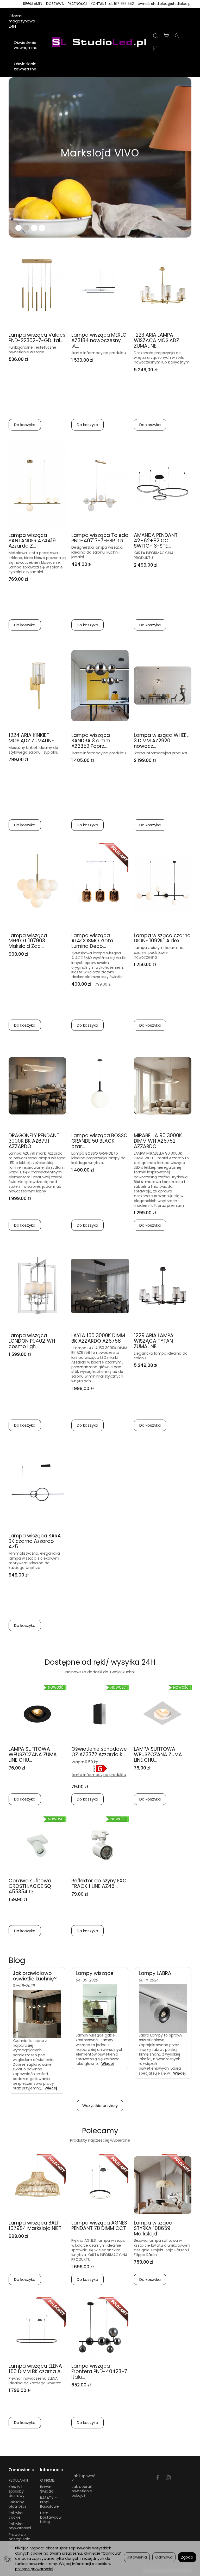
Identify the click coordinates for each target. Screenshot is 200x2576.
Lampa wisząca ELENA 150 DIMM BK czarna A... (36, 2369)
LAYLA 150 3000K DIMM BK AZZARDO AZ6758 (98, 1338)
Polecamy (100, 2131)
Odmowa (164, 2557)
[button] (16, 157)
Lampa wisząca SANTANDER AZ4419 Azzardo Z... (32, 541)
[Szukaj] (155, 36)
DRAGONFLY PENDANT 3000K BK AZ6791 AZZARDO (34, 1141)
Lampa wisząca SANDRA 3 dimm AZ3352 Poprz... (91, 741)
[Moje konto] (177, 36)
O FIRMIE (47, 2480)
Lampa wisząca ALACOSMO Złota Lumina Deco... (92, 941)
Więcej (51, 2088)
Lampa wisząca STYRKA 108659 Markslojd (153, 2228)
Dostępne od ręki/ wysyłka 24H (100, 1662)
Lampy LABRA (155, 1973)
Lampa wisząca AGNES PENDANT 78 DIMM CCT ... (99, 2228)
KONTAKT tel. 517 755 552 (112, 4)
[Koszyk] (166, 36)
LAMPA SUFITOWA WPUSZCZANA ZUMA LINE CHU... (33, 1754)
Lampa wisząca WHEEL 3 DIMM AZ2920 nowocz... (161, 741)
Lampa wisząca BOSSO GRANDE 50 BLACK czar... (99, 1141)
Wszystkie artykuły (100, 2105)
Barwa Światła (47, 2489)
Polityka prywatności (20, 2526)
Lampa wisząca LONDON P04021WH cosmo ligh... (32, 1341)
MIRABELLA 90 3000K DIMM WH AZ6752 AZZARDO (158, 1141)
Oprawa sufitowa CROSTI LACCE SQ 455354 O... (30, 1886)
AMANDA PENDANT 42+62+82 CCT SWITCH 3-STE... (156, 541)
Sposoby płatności (17, 2504)
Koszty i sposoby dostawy (17, 2491)
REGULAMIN (33, 4)
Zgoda (187, 2557)
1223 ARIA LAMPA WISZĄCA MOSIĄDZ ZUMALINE (157, 340)
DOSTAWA (55, 4)
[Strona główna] (100, 43)
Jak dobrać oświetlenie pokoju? (82, 2491)
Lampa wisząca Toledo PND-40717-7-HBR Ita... (100, 538)
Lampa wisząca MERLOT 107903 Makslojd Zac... (28, 941)
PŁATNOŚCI (77, 4)
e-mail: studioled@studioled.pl (165, 4)
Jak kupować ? (83, 2478)
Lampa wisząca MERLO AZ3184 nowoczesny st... (99, 340)
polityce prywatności (34, 2569)
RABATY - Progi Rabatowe (49, 2502)
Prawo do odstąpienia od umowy (20, 2539)
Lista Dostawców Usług (51, 2517)
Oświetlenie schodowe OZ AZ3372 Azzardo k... (99, 1752)
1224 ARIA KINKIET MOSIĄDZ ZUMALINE (31, 738)
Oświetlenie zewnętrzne (25, 66)
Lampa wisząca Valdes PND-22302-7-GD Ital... (37, 338)
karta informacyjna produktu (99, 1775)
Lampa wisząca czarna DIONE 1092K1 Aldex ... (162, 938)
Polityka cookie (16, 2515)
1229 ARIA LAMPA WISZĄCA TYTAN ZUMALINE (154, 1341)
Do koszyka (25, 425)
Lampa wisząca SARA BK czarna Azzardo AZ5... (35, 1541)
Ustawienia (137, 2557)
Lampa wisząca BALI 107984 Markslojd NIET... (37, 2226)
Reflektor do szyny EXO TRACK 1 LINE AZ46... (99, 1883)
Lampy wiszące (95, 1973)
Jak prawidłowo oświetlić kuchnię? (35, 1976)
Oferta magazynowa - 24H (23, 21)
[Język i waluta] (155, 49)
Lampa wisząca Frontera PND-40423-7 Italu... (99, 2371)
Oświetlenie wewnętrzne (26, 45)
